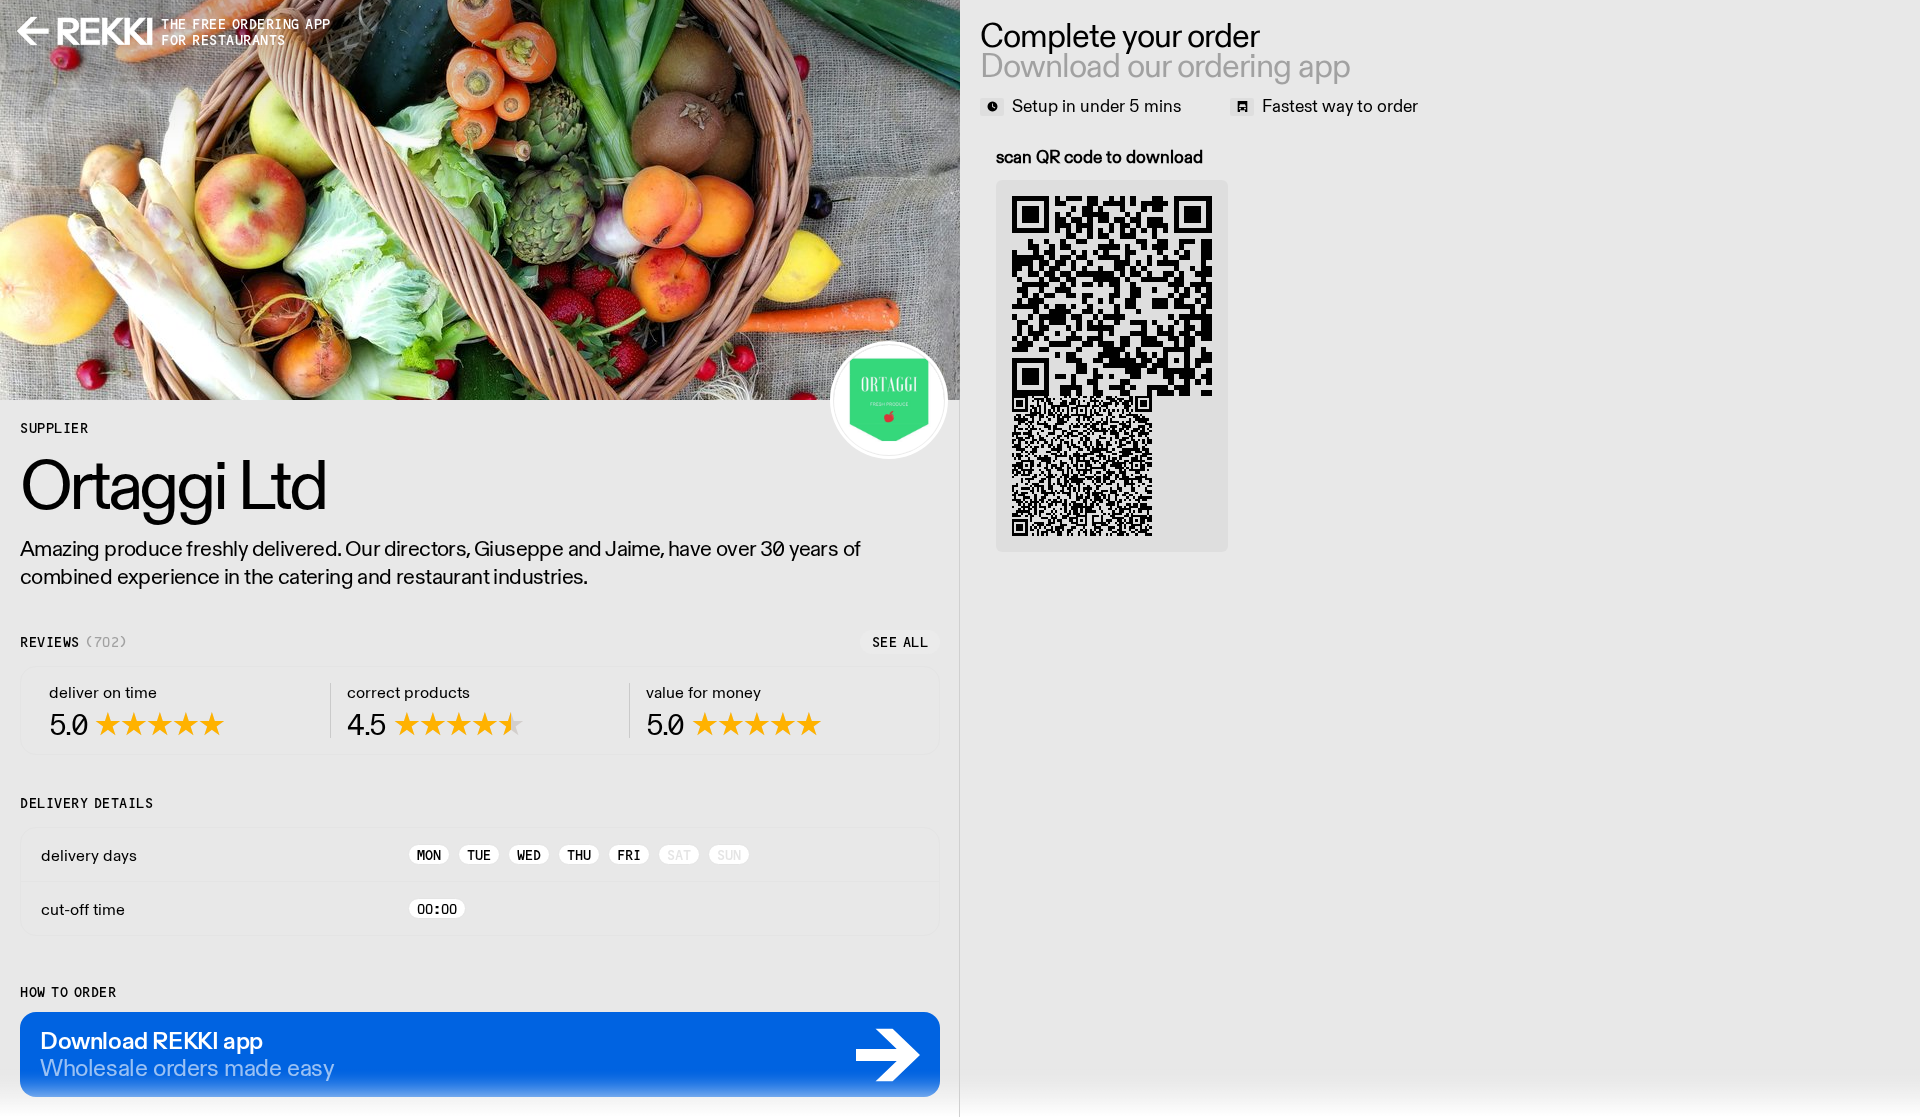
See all (900, 642)
